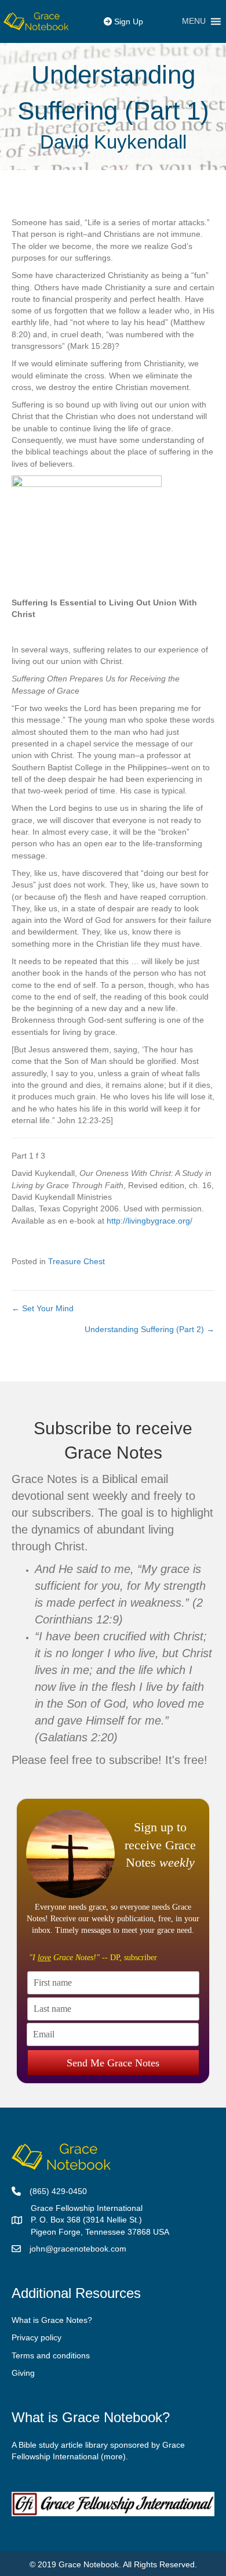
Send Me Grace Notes (113, 2063)
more (113, 2456)
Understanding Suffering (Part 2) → (150, 1329)
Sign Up (127, 21)
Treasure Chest (76, 1261)
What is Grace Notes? (52, 2320)
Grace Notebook (89, 2564)
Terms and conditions (51, 2355)
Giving (23, 2373)
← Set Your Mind (43, 1308)
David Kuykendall (113, 142)
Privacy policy (37, 2337)
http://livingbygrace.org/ (150, 1221)
